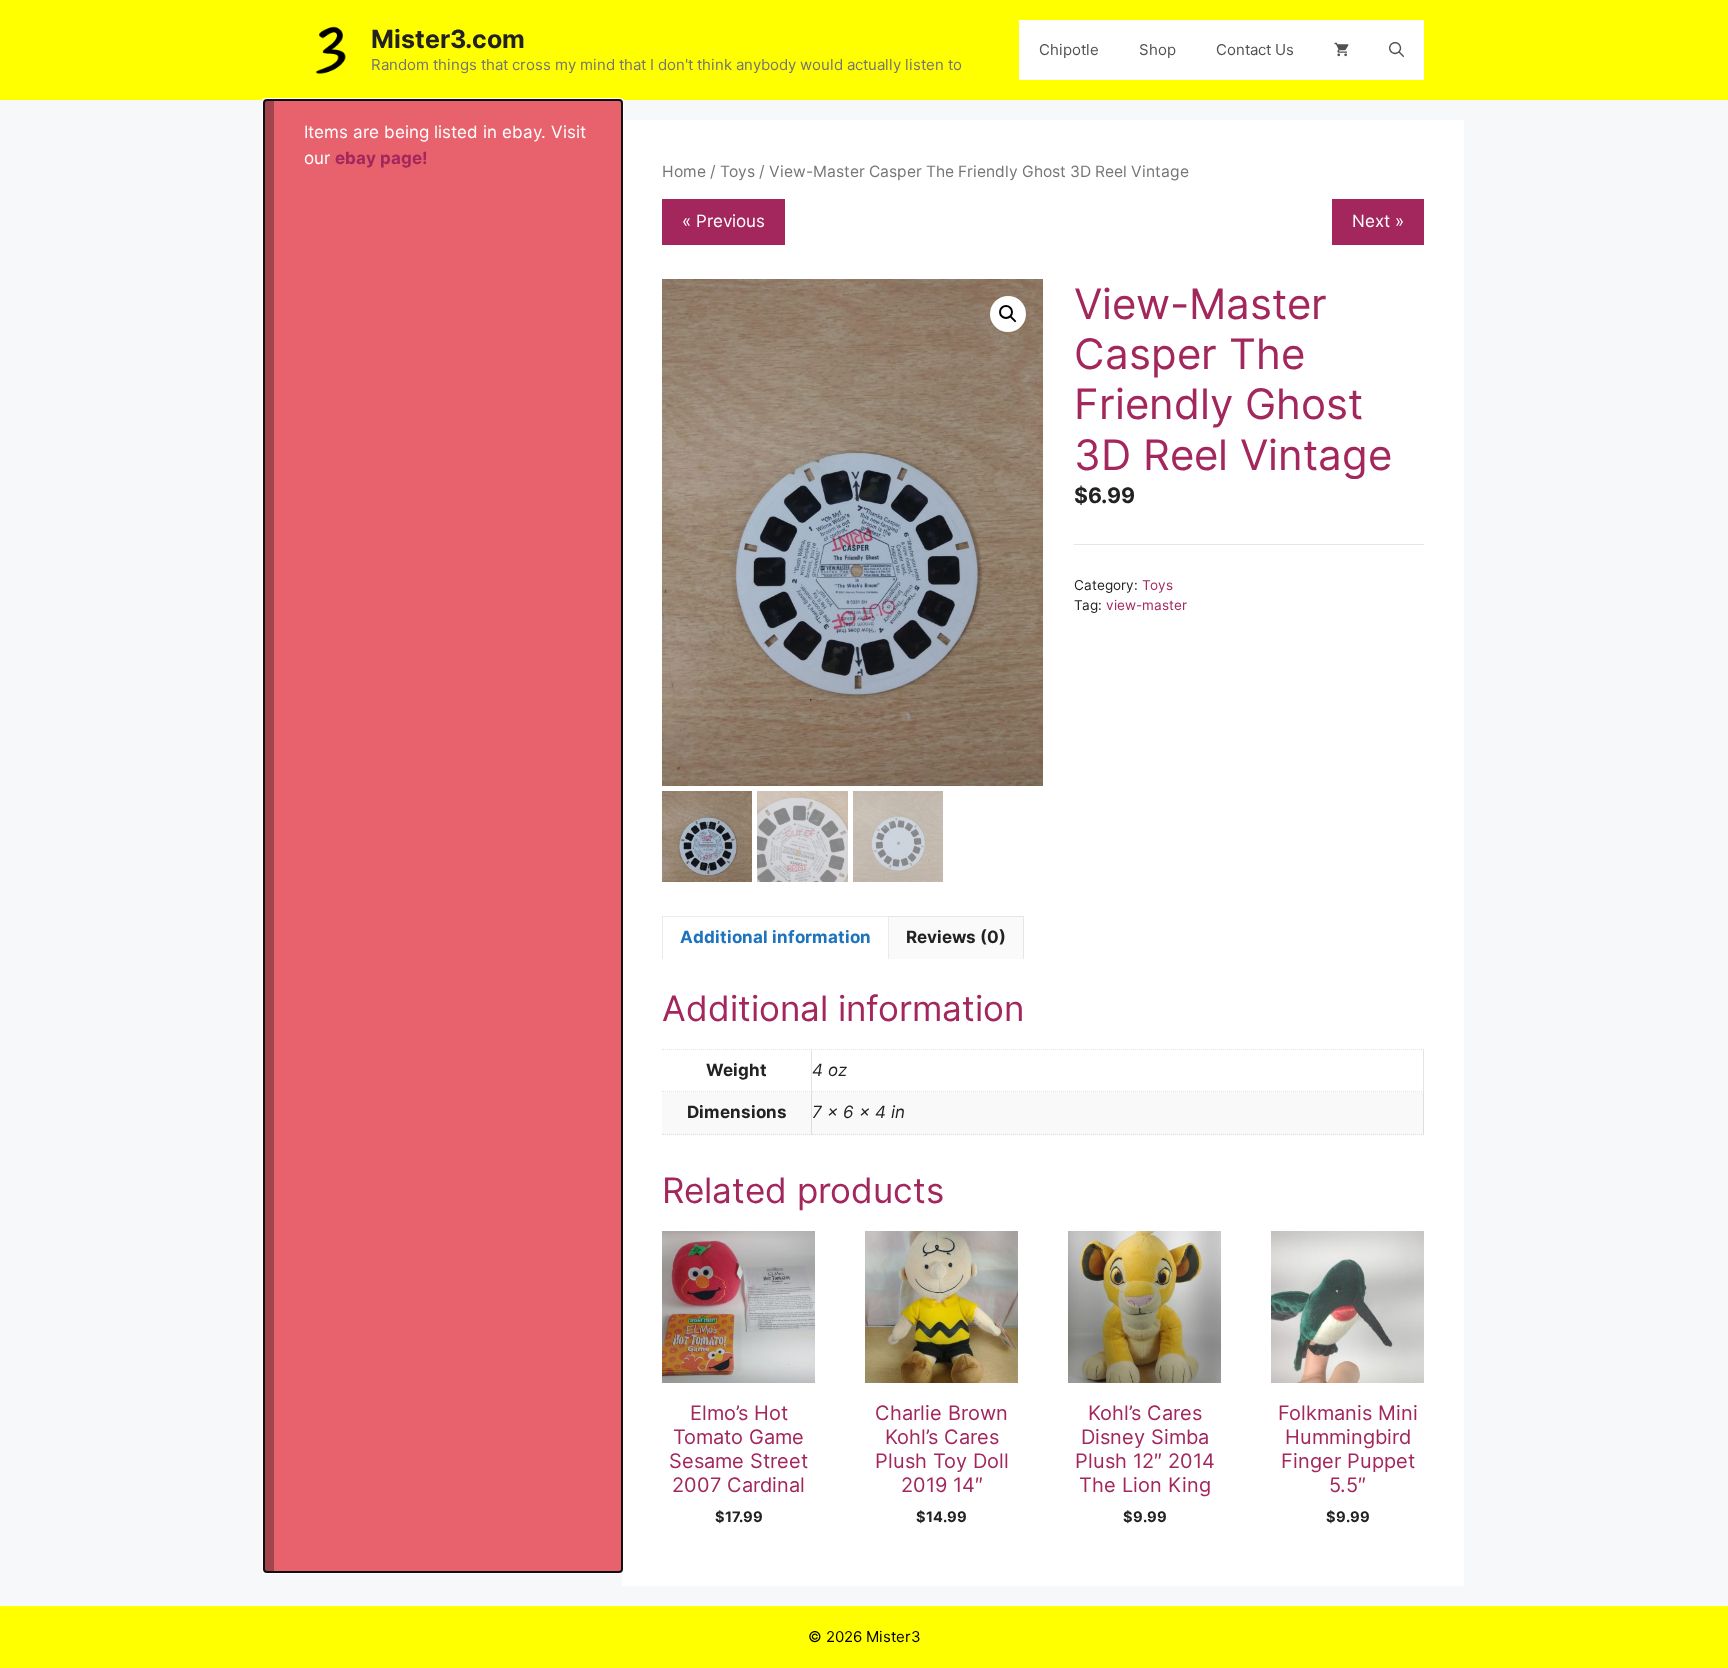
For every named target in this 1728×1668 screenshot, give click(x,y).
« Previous (723, 221)
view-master (1146, 605)
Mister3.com (448, 39)
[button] (1008, 314)
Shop (1157, 49)
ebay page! (381, 158)
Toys (737, 171)
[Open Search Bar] (1396, 50)
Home (684, 171)
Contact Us (1255, 49)
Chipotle (1069, 49)
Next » (1378, 221)
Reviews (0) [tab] (956, 937)
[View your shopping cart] (1341, 50)
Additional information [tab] (775, 937)
